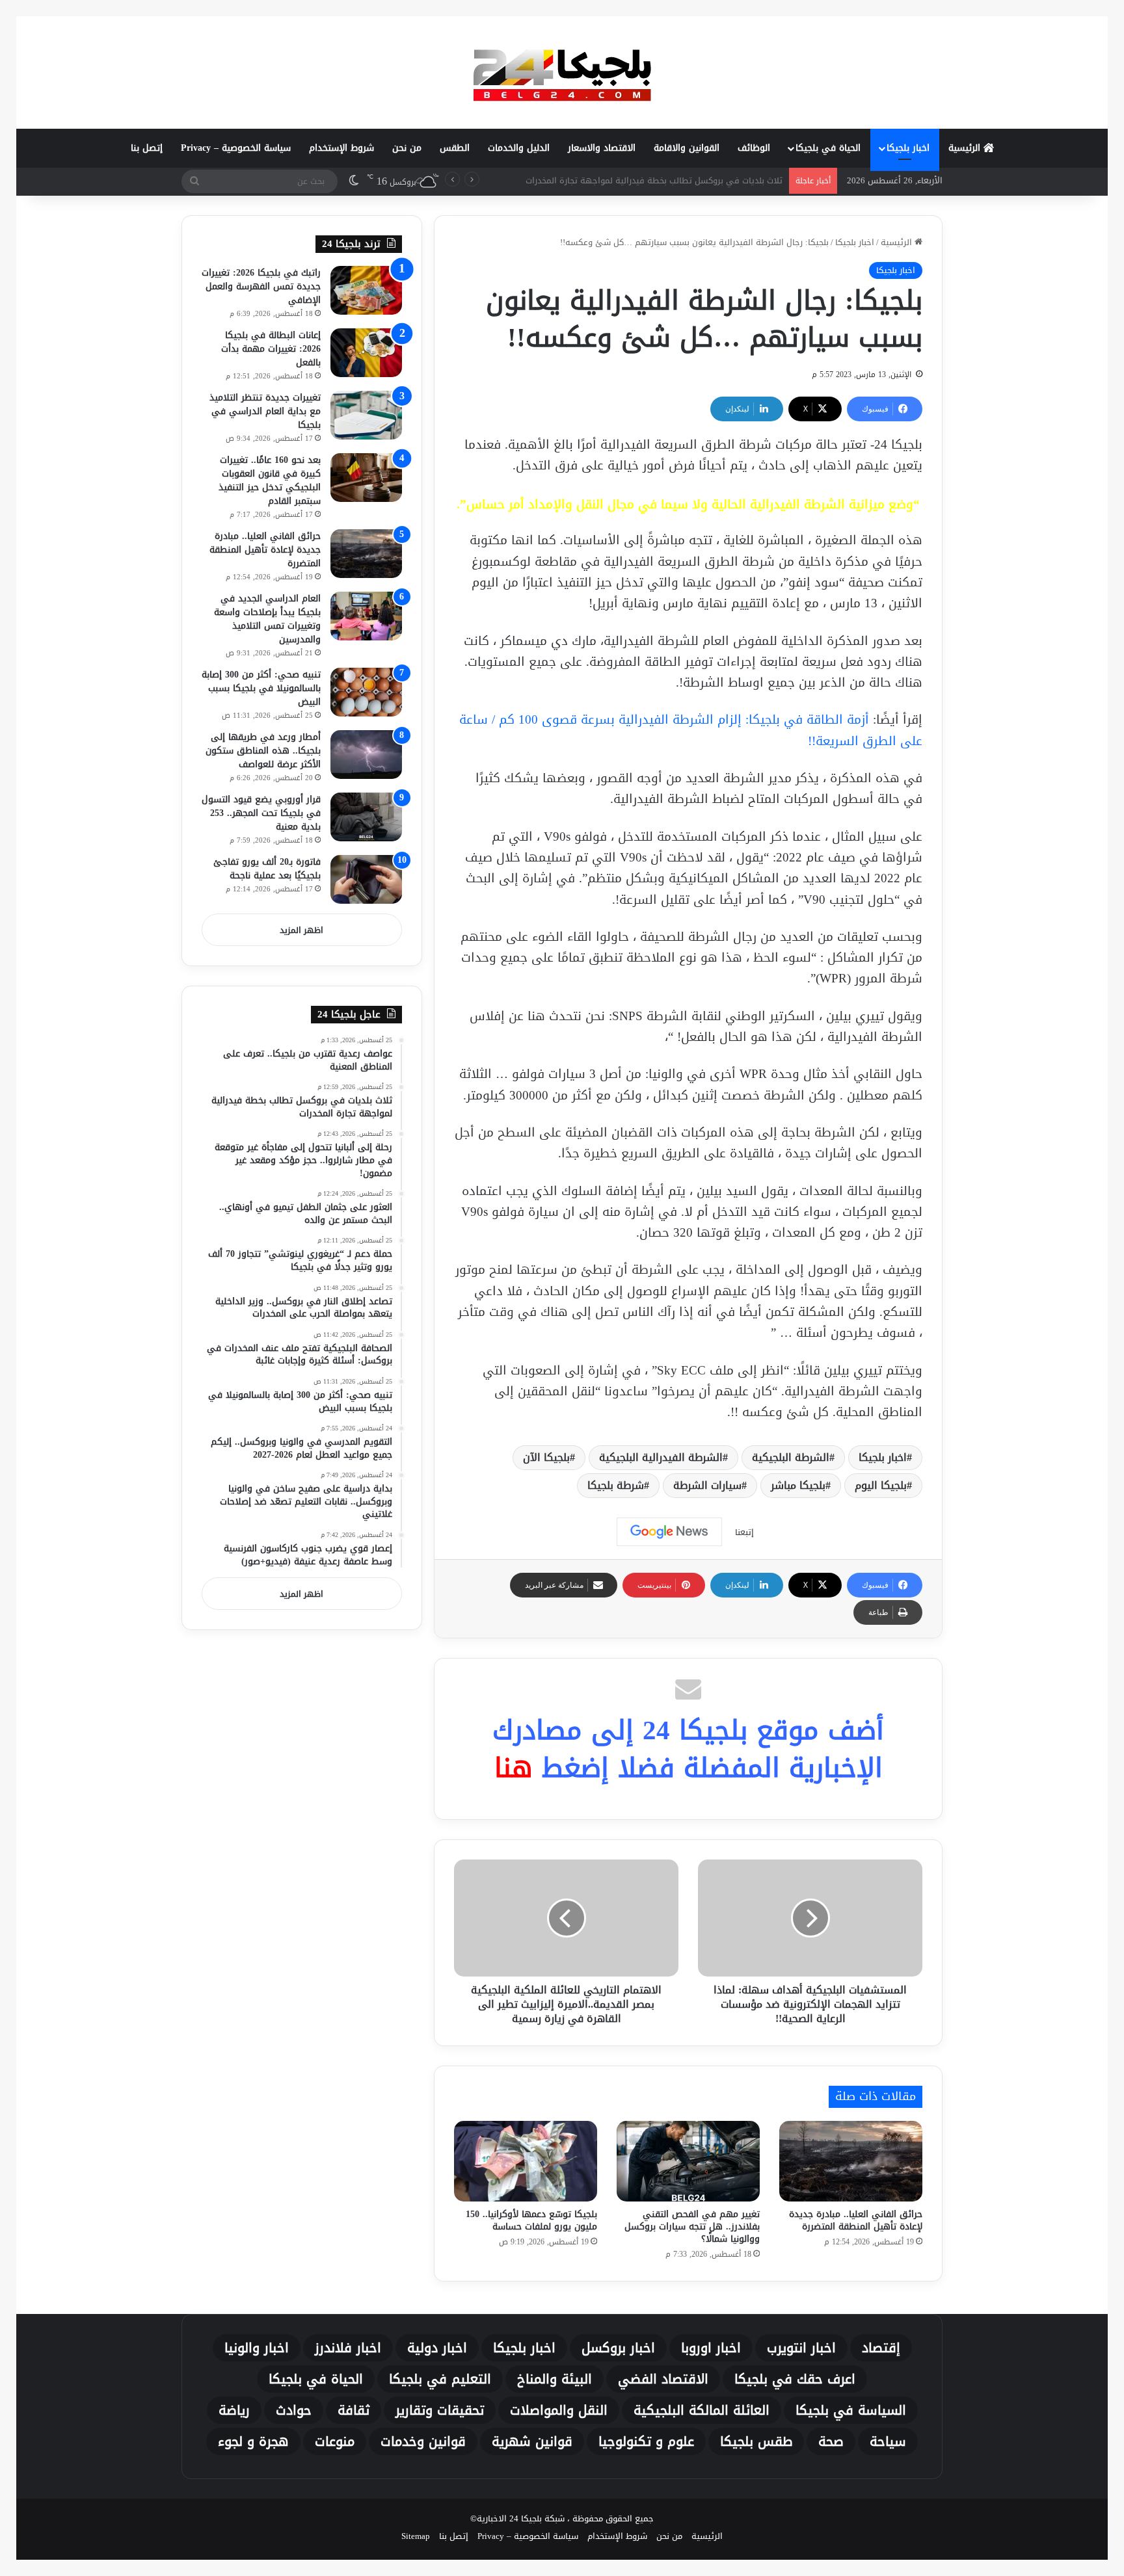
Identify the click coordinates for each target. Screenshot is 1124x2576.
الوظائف (754, 148)
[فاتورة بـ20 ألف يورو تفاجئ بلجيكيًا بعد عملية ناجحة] (366, 879)
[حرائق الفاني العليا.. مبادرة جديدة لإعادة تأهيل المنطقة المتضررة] (851, 2161)
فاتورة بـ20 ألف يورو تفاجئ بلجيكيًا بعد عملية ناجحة (267, 869)
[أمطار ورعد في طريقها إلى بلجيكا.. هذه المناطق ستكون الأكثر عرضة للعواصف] (366, 755)
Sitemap (416, 2536)
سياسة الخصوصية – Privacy (236, 148)
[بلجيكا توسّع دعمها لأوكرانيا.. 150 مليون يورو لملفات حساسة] (526, 2161)
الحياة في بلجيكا (828, 148)
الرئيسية (966, 148)
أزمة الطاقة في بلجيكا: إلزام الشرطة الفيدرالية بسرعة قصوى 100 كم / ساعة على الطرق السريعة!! (691, 730)
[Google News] (669, 1532)
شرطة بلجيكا (616, 1485)
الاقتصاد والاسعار (602, 148)
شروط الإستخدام (341, 148)
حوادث (294, 2410)
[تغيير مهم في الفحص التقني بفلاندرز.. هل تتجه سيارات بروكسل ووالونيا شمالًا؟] (688, 2161)
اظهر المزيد (301, 930)
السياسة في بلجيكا (851, 2410)
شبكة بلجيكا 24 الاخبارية (521, 2518)
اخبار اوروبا (711, 2348)
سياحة (888, 2441)
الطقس (455, 148)
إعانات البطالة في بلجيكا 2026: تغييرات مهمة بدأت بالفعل (271, 349)
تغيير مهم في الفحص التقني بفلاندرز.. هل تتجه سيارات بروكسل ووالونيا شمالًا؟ (692, 2227)
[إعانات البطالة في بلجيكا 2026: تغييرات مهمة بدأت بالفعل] (366, 353)
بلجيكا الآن (546, 1457)
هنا (514, 1768)
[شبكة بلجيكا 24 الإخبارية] (562, 72)
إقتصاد (881, 2348)
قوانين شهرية (532, 2441)
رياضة (234, 2410)
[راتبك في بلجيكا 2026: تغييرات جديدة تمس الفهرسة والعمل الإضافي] (366, 290)
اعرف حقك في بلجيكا (795, 2379)
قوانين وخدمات (423, 2441)
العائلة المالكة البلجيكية (702, 2410)
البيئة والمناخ (555, 2379)
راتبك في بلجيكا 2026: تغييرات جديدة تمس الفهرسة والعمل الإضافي (261, 286)
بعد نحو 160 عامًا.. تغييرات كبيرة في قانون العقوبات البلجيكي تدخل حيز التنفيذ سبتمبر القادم (270, 480)
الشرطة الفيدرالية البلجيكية (661, 1457)
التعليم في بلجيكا (440, 2379)
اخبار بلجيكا (908, 148)
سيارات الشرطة (707, 1485)
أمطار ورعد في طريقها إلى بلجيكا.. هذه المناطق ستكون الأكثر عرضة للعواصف (263, 751)
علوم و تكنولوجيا (646, 2441)
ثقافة (354, 2410)
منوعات (335, 2441)
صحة (831, 2441)
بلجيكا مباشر (798, 1485)
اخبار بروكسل (618, 2348)
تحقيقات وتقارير (440, 2410)
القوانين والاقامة (687, 148)
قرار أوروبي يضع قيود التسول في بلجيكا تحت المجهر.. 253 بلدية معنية (261, 813)
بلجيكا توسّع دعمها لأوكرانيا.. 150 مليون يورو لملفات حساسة (531, 2220)
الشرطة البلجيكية (791, 1457)
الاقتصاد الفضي (663, 2379)
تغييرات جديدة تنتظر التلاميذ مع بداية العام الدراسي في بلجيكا (265, 411)
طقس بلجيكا (756, 2441)
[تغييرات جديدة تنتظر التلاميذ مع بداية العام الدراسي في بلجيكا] (366, 415)
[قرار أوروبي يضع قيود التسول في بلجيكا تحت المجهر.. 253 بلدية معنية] (366, 817)
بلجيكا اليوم (881, 1485)
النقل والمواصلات (559, 2410)
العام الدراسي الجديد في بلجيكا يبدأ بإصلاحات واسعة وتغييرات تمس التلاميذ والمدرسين (267, 619)
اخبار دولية (437, 2348)
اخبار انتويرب (801, 2348)
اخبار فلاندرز (348, 2348)
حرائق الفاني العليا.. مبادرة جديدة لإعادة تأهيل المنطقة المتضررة (856, 2220)
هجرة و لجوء (253, 2441)
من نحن (407, 148)
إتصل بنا (147, 148)
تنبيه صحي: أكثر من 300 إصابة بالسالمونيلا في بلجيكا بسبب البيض (261, 688)
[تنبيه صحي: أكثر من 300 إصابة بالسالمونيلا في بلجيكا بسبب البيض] (366, 692)
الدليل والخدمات (519, 148)
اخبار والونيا (257, 2348)
